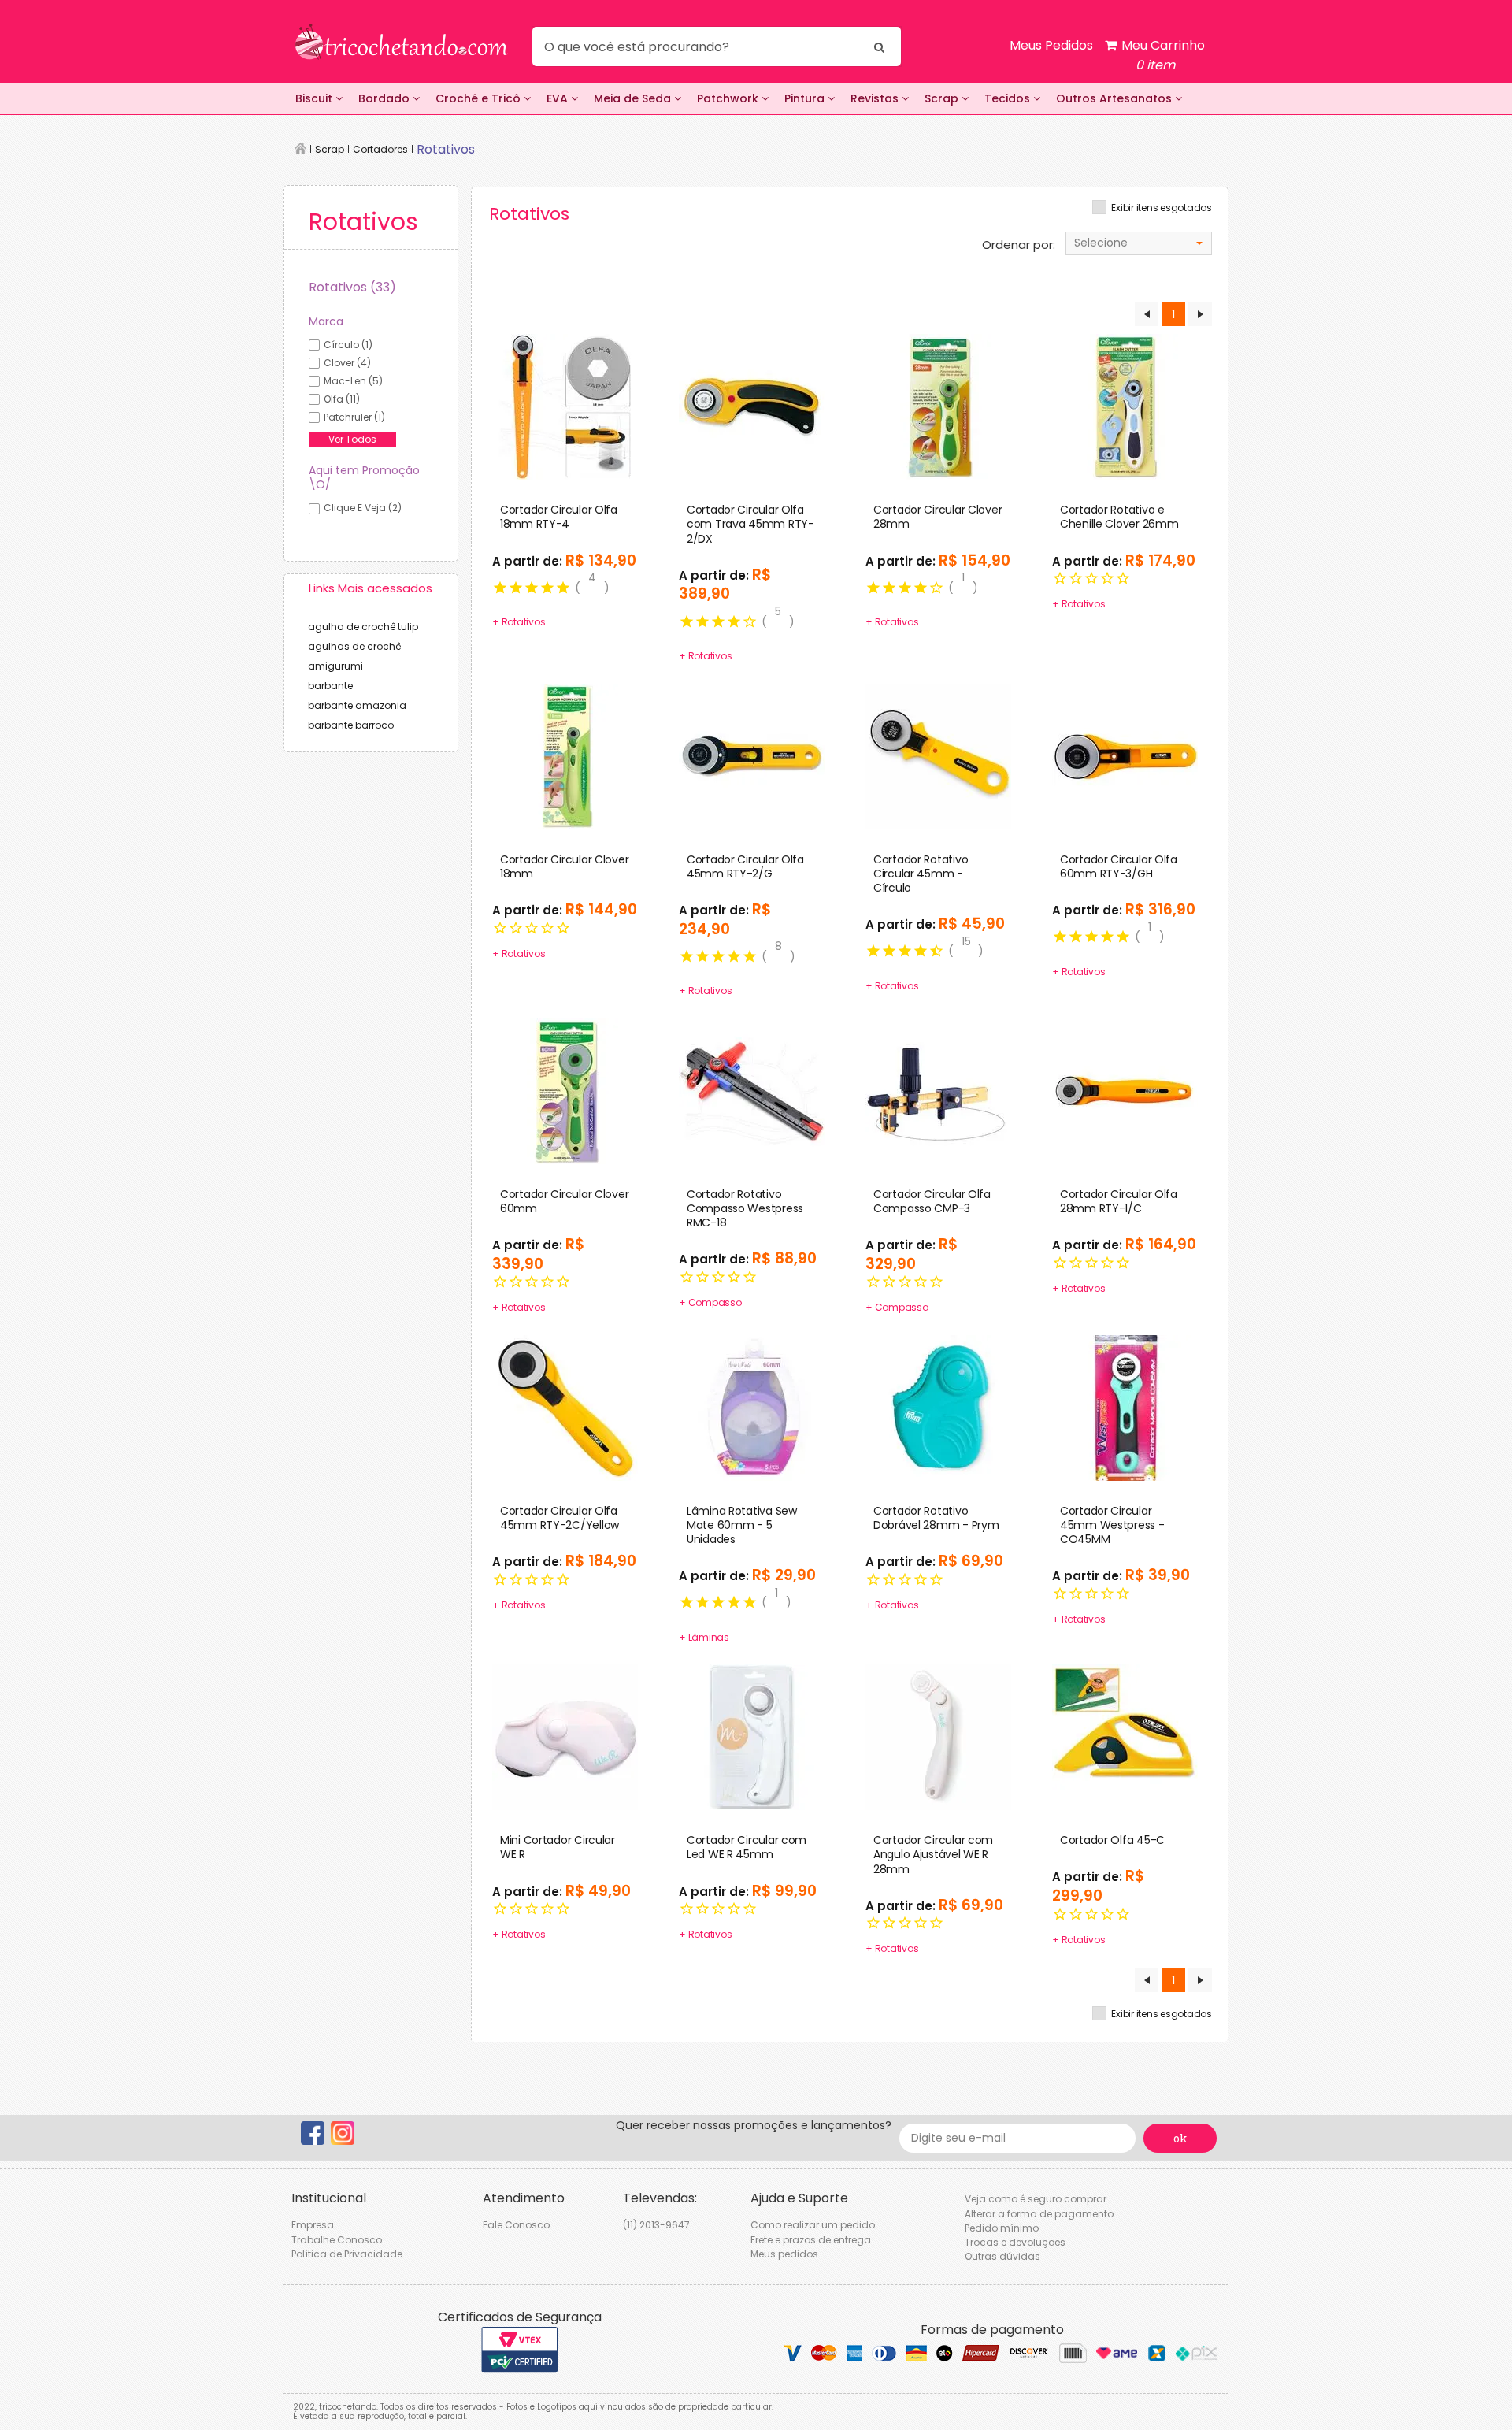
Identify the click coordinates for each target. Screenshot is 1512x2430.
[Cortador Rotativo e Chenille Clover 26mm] (1125, 406)
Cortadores (380, 149)
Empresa (313, 2225)
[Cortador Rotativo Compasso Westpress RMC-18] (752, 1090)
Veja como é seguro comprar (1036, 2199)
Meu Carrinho (1162, 55)
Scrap (943, 98)
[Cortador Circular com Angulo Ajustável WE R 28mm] (938, 1737)
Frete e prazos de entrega (811, 2240)
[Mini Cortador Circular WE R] (565, 1737)
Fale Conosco (516, 2225)
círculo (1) (348, 345)
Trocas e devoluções (1015, 2242)
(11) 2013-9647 (656, 2225)
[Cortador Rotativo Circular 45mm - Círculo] (938, 755)
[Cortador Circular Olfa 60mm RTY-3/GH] (1125, 755)
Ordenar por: (1019, 245)
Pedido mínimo (1002, 2228)
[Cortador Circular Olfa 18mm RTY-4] (565, 406)
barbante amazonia (357, 705)
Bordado (385, 98)
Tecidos (1009, 98)
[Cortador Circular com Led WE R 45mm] (752, 1737)
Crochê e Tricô (480, 98)
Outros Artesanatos (1115, 98)
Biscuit (315, 98)
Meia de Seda (634, 98)
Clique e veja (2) (363, 508)
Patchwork (729, 98)
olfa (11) (342, 399)
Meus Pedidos (1051, 45)
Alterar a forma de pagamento (1039, 2214)
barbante (330, 686)
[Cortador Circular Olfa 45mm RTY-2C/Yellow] (565, 1407)
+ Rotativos (519, 622)
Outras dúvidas (1002, 2256)
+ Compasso (710, 1302)
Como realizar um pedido (813, 2225)
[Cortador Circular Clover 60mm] (565, 1090)
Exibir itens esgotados (1162, 208)
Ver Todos (352, 439)
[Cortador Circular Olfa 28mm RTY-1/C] (1125, 1090)
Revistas (876, 98)
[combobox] (1139, 243)
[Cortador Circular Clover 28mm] (938, 406)
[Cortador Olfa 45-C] (1125, 1737)
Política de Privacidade (347, 2254)
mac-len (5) (353, 381)
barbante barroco (351, 725)
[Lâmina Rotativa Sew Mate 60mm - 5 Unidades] (752, 1407)
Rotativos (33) (352, 287)
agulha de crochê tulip (363, 627)
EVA (559, 98)
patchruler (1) (354, 417)
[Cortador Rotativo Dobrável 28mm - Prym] (938, 1407)
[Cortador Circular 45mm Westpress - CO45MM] (1125, 1407)
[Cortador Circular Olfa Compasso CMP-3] (938, 1090)
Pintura (806, 98)
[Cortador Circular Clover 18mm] (565, 755)
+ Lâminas (704, 1637)
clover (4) (347, 363)
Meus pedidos (784, 2254)
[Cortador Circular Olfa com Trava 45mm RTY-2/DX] (752, 406)
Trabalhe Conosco (337, 2240)
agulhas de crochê (354, 646)
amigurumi (335, 666)
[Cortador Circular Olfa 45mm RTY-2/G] (752, 755)
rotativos (446, 149)
